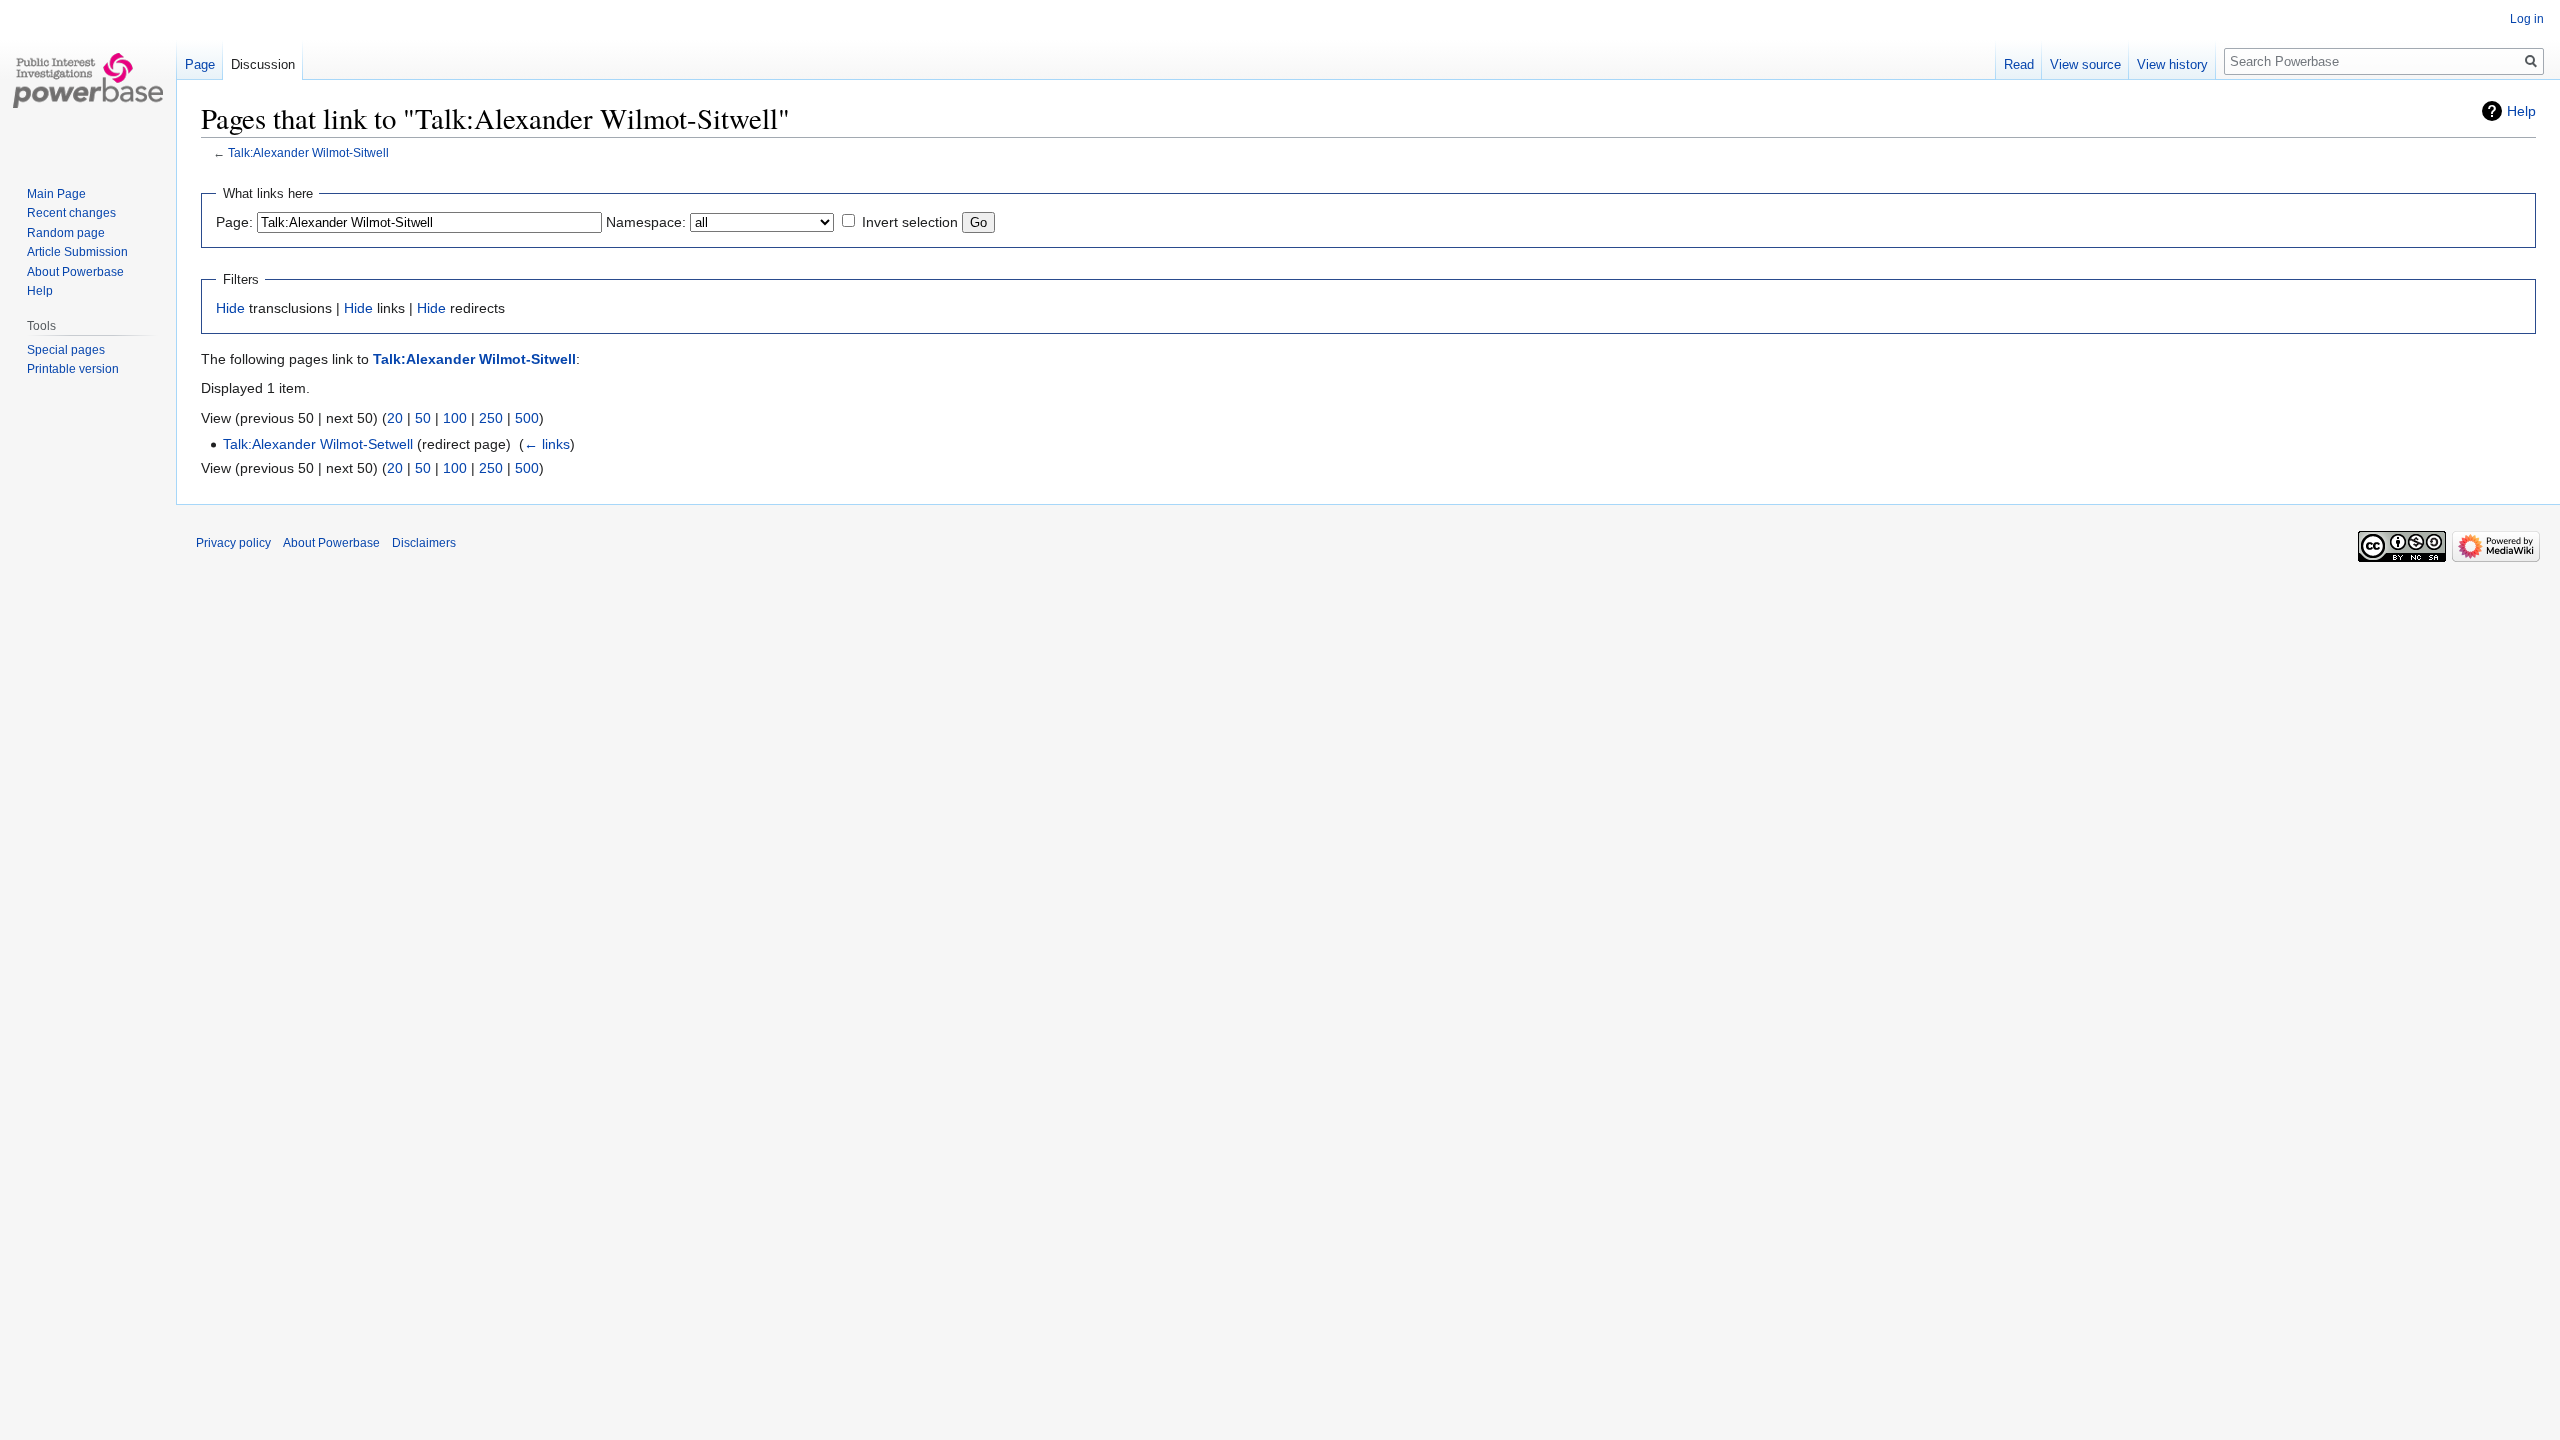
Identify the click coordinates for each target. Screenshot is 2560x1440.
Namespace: (646, 222)
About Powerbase (75, 272)
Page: (234, 222)
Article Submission (77, 252)
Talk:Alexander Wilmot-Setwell (318, 444)
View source (2085, 64)
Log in (2527, 19)
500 (527, 418)
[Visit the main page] (88, 80)
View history (2172, 64)
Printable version (73, 369)
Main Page (56, 194)
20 (395, 418)
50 (423, 418)
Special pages (66, 350)
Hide (230, 308)
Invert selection (910, 222)
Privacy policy (233, 543)
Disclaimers (424, 543)
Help (2521, 111)
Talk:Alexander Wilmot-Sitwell (308, 152)
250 (491, 418)
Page (200, 64)
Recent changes (71, 213)
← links (547, 444)
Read (2019, 64)
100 (455, 418)
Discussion (263, 64)
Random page (66, 233)
